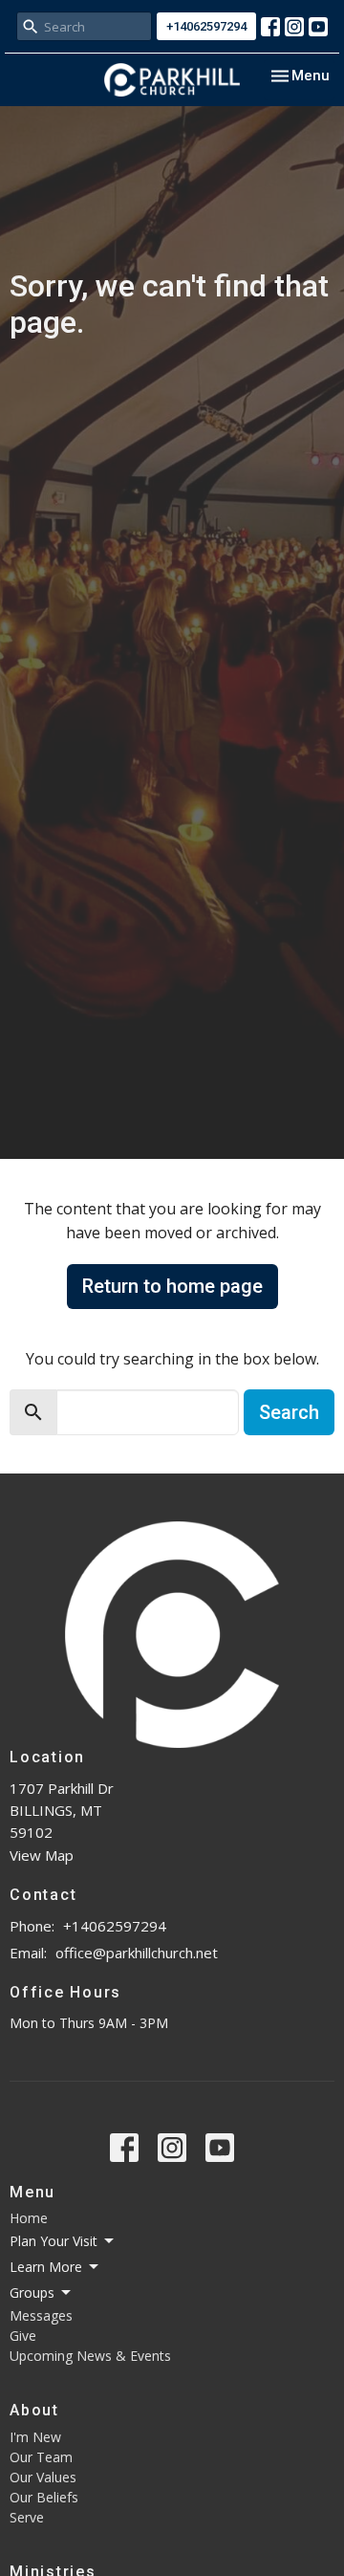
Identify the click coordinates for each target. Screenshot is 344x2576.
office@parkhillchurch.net (137, 1953)
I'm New (35, 2437)
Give (23, 2336)
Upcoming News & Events (90, 2356)
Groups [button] (32, 2292)
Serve (27, 2517)
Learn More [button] (46, 2267)
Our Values (43, 2477)
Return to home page (172, 1286)
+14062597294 (206, 26)
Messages (41, 2315)
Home (29, 2218)
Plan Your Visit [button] (54, 2241)
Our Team (41, 2457)
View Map (42, 1855)
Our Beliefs (44, 2497)
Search (289, 1412)
